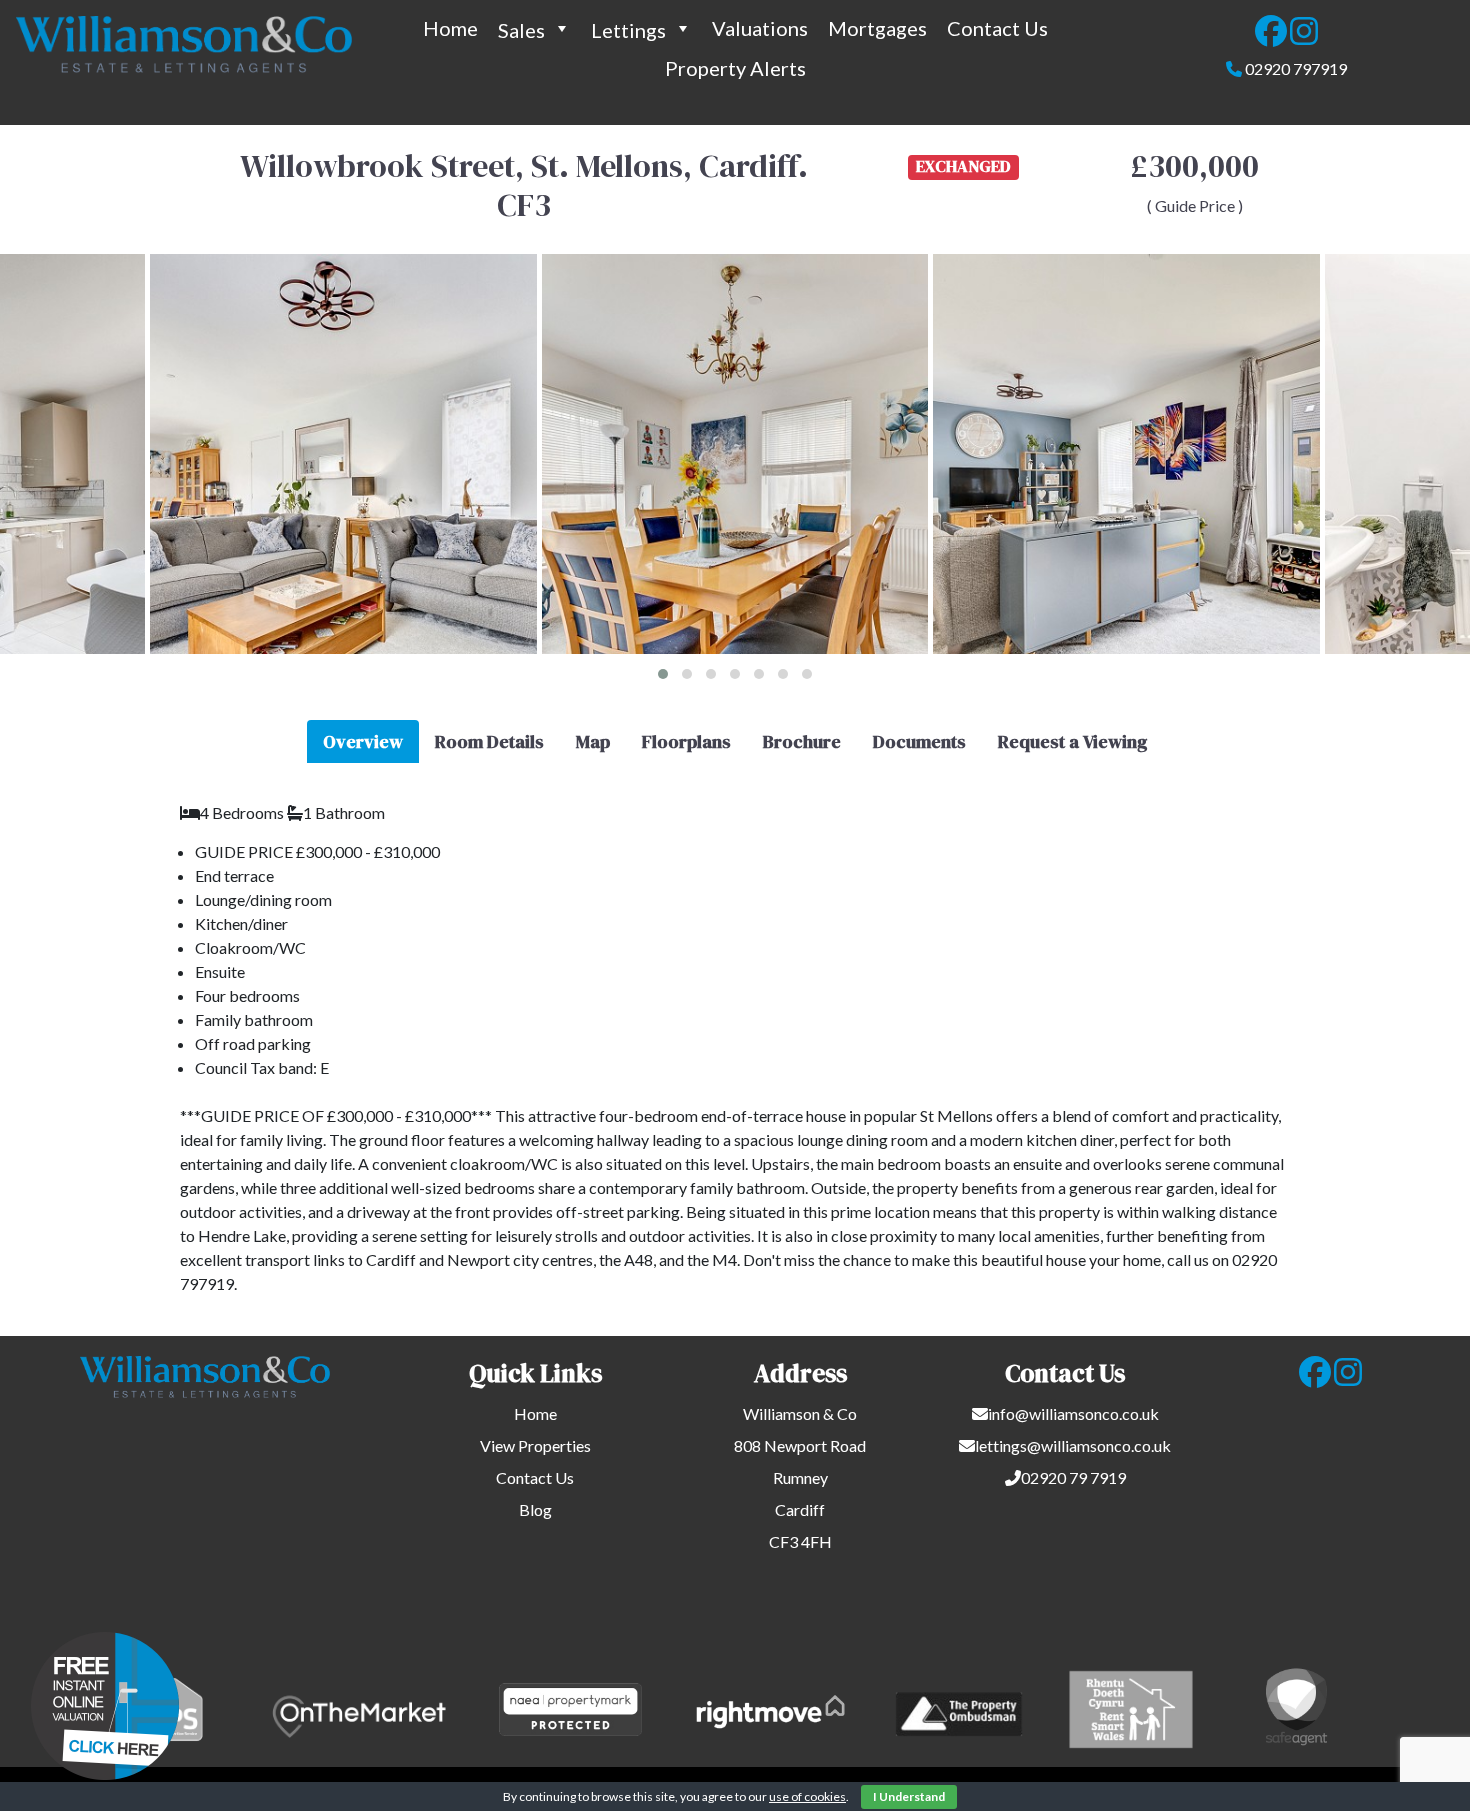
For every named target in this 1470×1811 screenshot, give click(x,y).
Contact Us (997, 28)
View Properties (535, 1445)
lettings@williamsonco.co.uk (1073, 1445)
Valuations (760, 28)
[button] (663, 674)
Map (593, 741)
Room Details (489, 741)
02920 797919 (1296, 68)
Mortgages (877, 28)
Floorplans (686, 741)
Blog (535, 1509)
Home (450, 28)
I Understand (909, 1796)
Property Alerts (735, 68)
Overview (363, 741)
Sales (521, 30)
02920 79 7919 (1073, 1477)
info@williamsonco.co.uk (1073, 1413)
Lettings (628, 30)
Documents (919, 741)
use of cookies (807, 1796)
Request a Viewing (1072, 741)
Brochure (802, 741)
